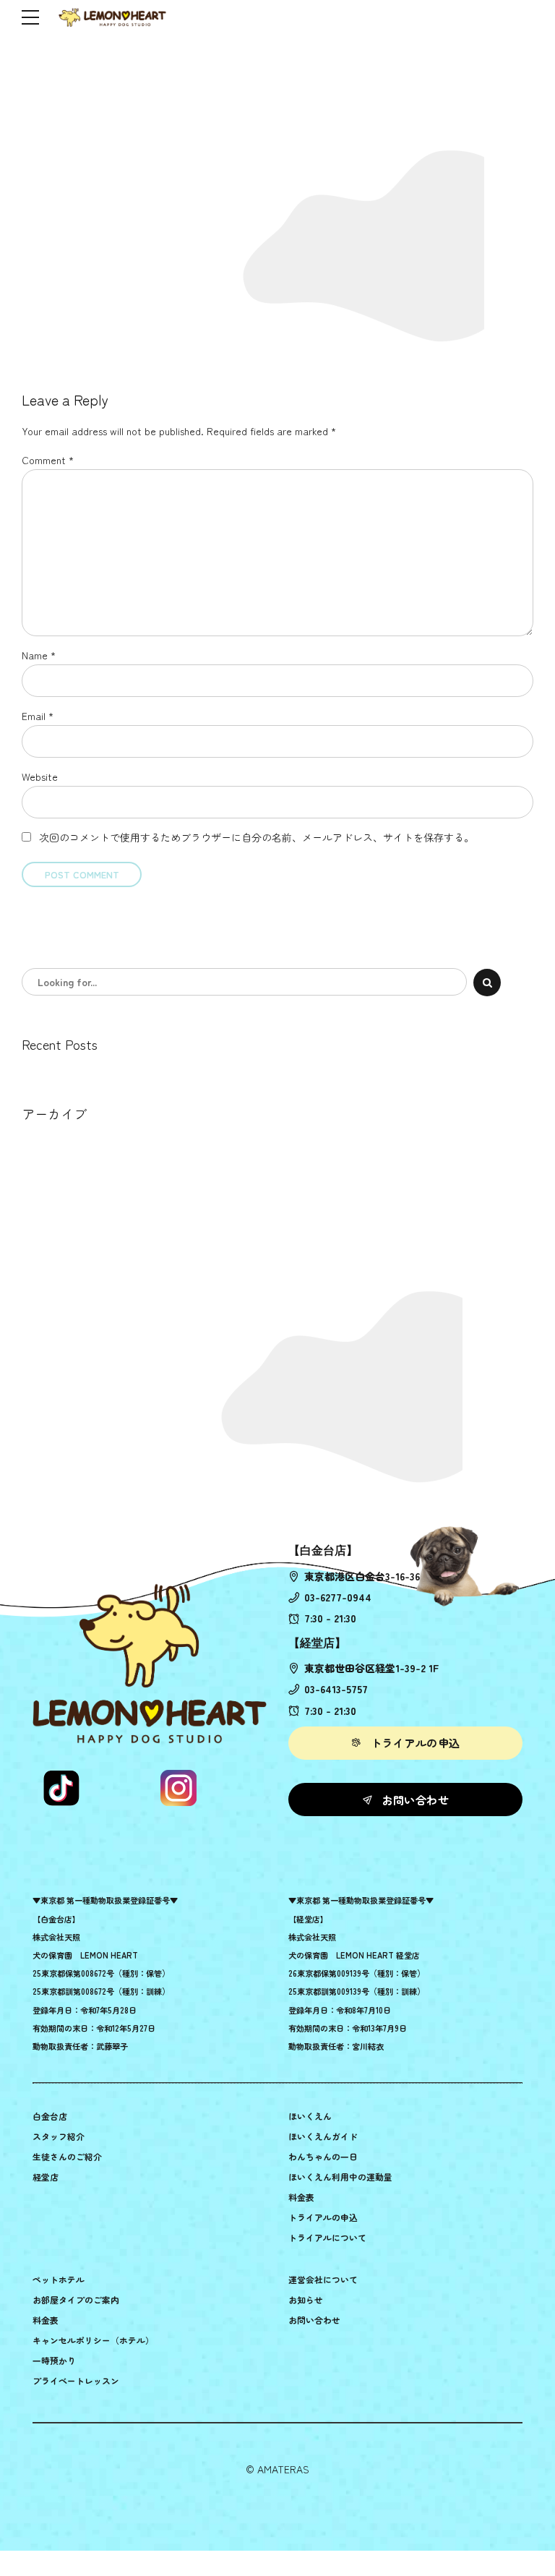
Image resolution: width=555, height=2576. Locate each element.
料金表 (301, 2197)
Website (40, 776)
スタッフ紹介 (59, 2136)
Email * (38, 716)
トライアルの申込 (323, 2217)
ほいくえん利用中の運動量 (340, 2177)
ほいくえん (310, 2116)
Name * (39, 655)
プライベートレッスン (76, 2380)
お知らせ (306, 2299)
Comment (48, 460)
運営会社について (323, 2279)
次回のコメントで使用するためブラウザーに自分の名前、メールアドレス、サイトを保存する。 (257, 837)
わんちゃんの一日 (323, 2156)
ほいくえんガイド (323, 2136)
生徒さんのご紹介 (67, 2156)
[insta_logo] (178, 1788)
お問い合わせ (314, 2320)
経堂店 (46, 2177)
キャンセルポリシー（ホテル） (93, 2340)
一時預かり (54, 2360)
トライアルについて (327, 2237)
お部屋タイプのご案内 (76, 2299)
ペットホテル (59, 2279)
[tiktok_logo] (61, 1788)
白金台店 (50, 2116)
